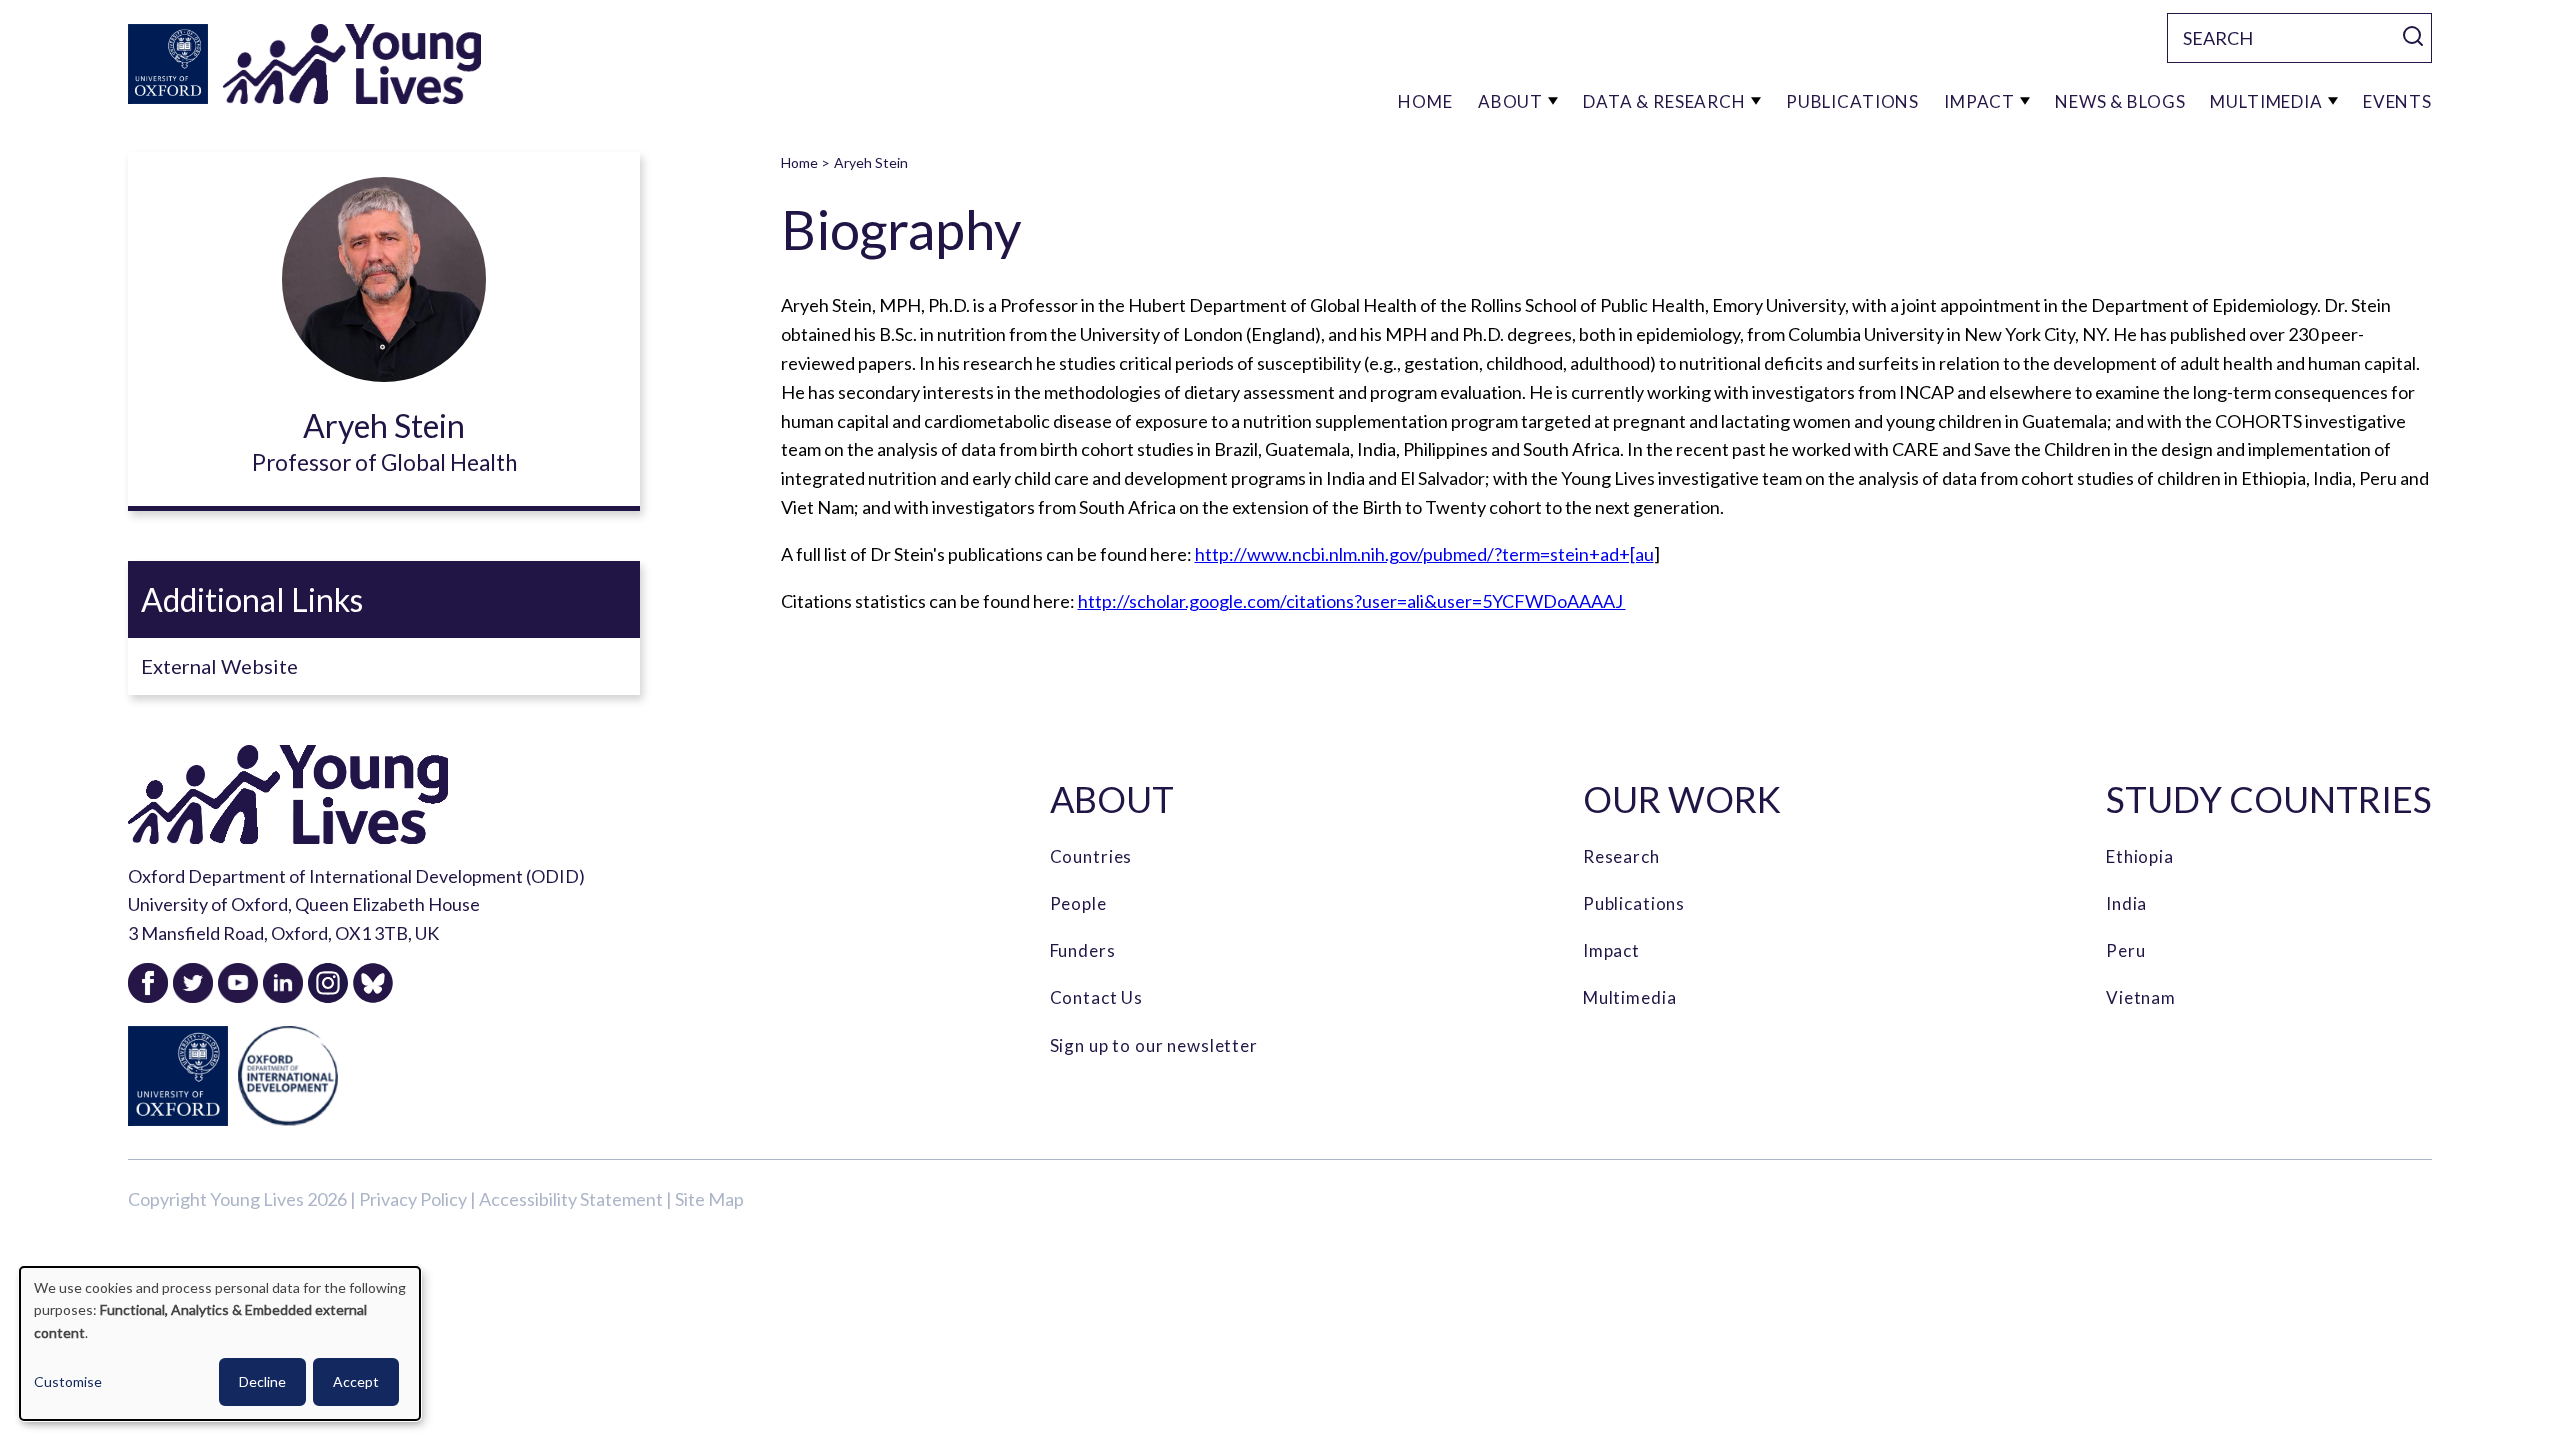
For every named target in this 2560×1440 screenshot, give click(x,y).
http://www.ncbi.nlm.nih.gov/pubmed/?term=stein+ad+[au (1424, 554)
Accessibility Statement (571, 1199)
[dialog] (220, 1343)
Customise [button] (68, 1381)
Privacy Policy (413, 1199)
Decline (262, 1381)
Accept (356, 1381)
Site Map (709, 1199)
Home (799, 162)
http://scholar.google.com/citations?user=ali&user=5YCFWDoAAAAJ (1352, 601)
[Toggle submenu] (1553, 101)
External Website (219, 666)
